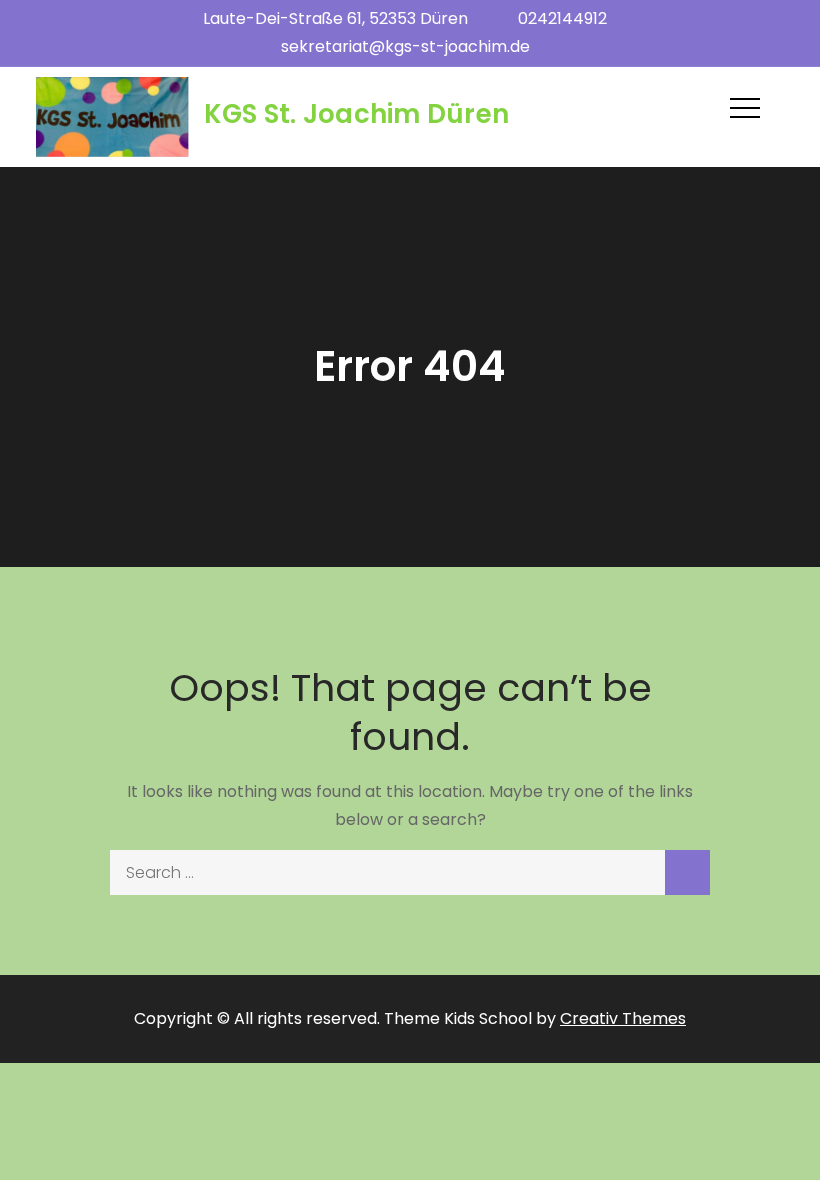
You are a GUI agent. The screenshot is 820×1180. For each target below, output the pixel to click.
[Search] (687, 872)
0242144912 (562, 18)
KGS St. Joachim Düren (356, 114)
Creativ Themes (623, 1018)
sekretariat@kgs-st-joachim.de (405, 46)
